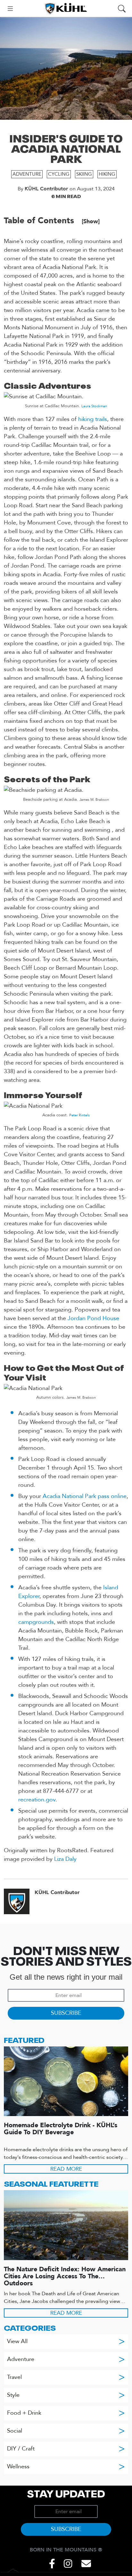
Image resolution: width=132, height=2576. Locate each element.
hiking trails (93, 419)
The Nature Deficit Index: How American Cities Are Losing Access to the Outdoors (65, 2276)
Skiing (84, 174)
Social (66, 2431)
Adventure (27, 174)
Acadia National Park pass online (85, 1496)
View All (66, 2341)
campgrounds (36, 1622)
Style (66, 2395)
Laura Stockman (94, 406)
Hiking (107, 174)
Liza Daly (65, 1859)
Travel (66, 2377)
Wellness (66, 2467)
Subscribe (66, 2013)
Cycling (59, 174)
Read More (66, 2169)
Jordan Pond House (93, 1318)
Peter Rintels (79, 1115)
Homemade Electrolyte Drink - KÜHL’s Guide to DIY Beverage (61, 2129)
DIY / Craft (66, 2449)
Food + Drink (66, 2413)
